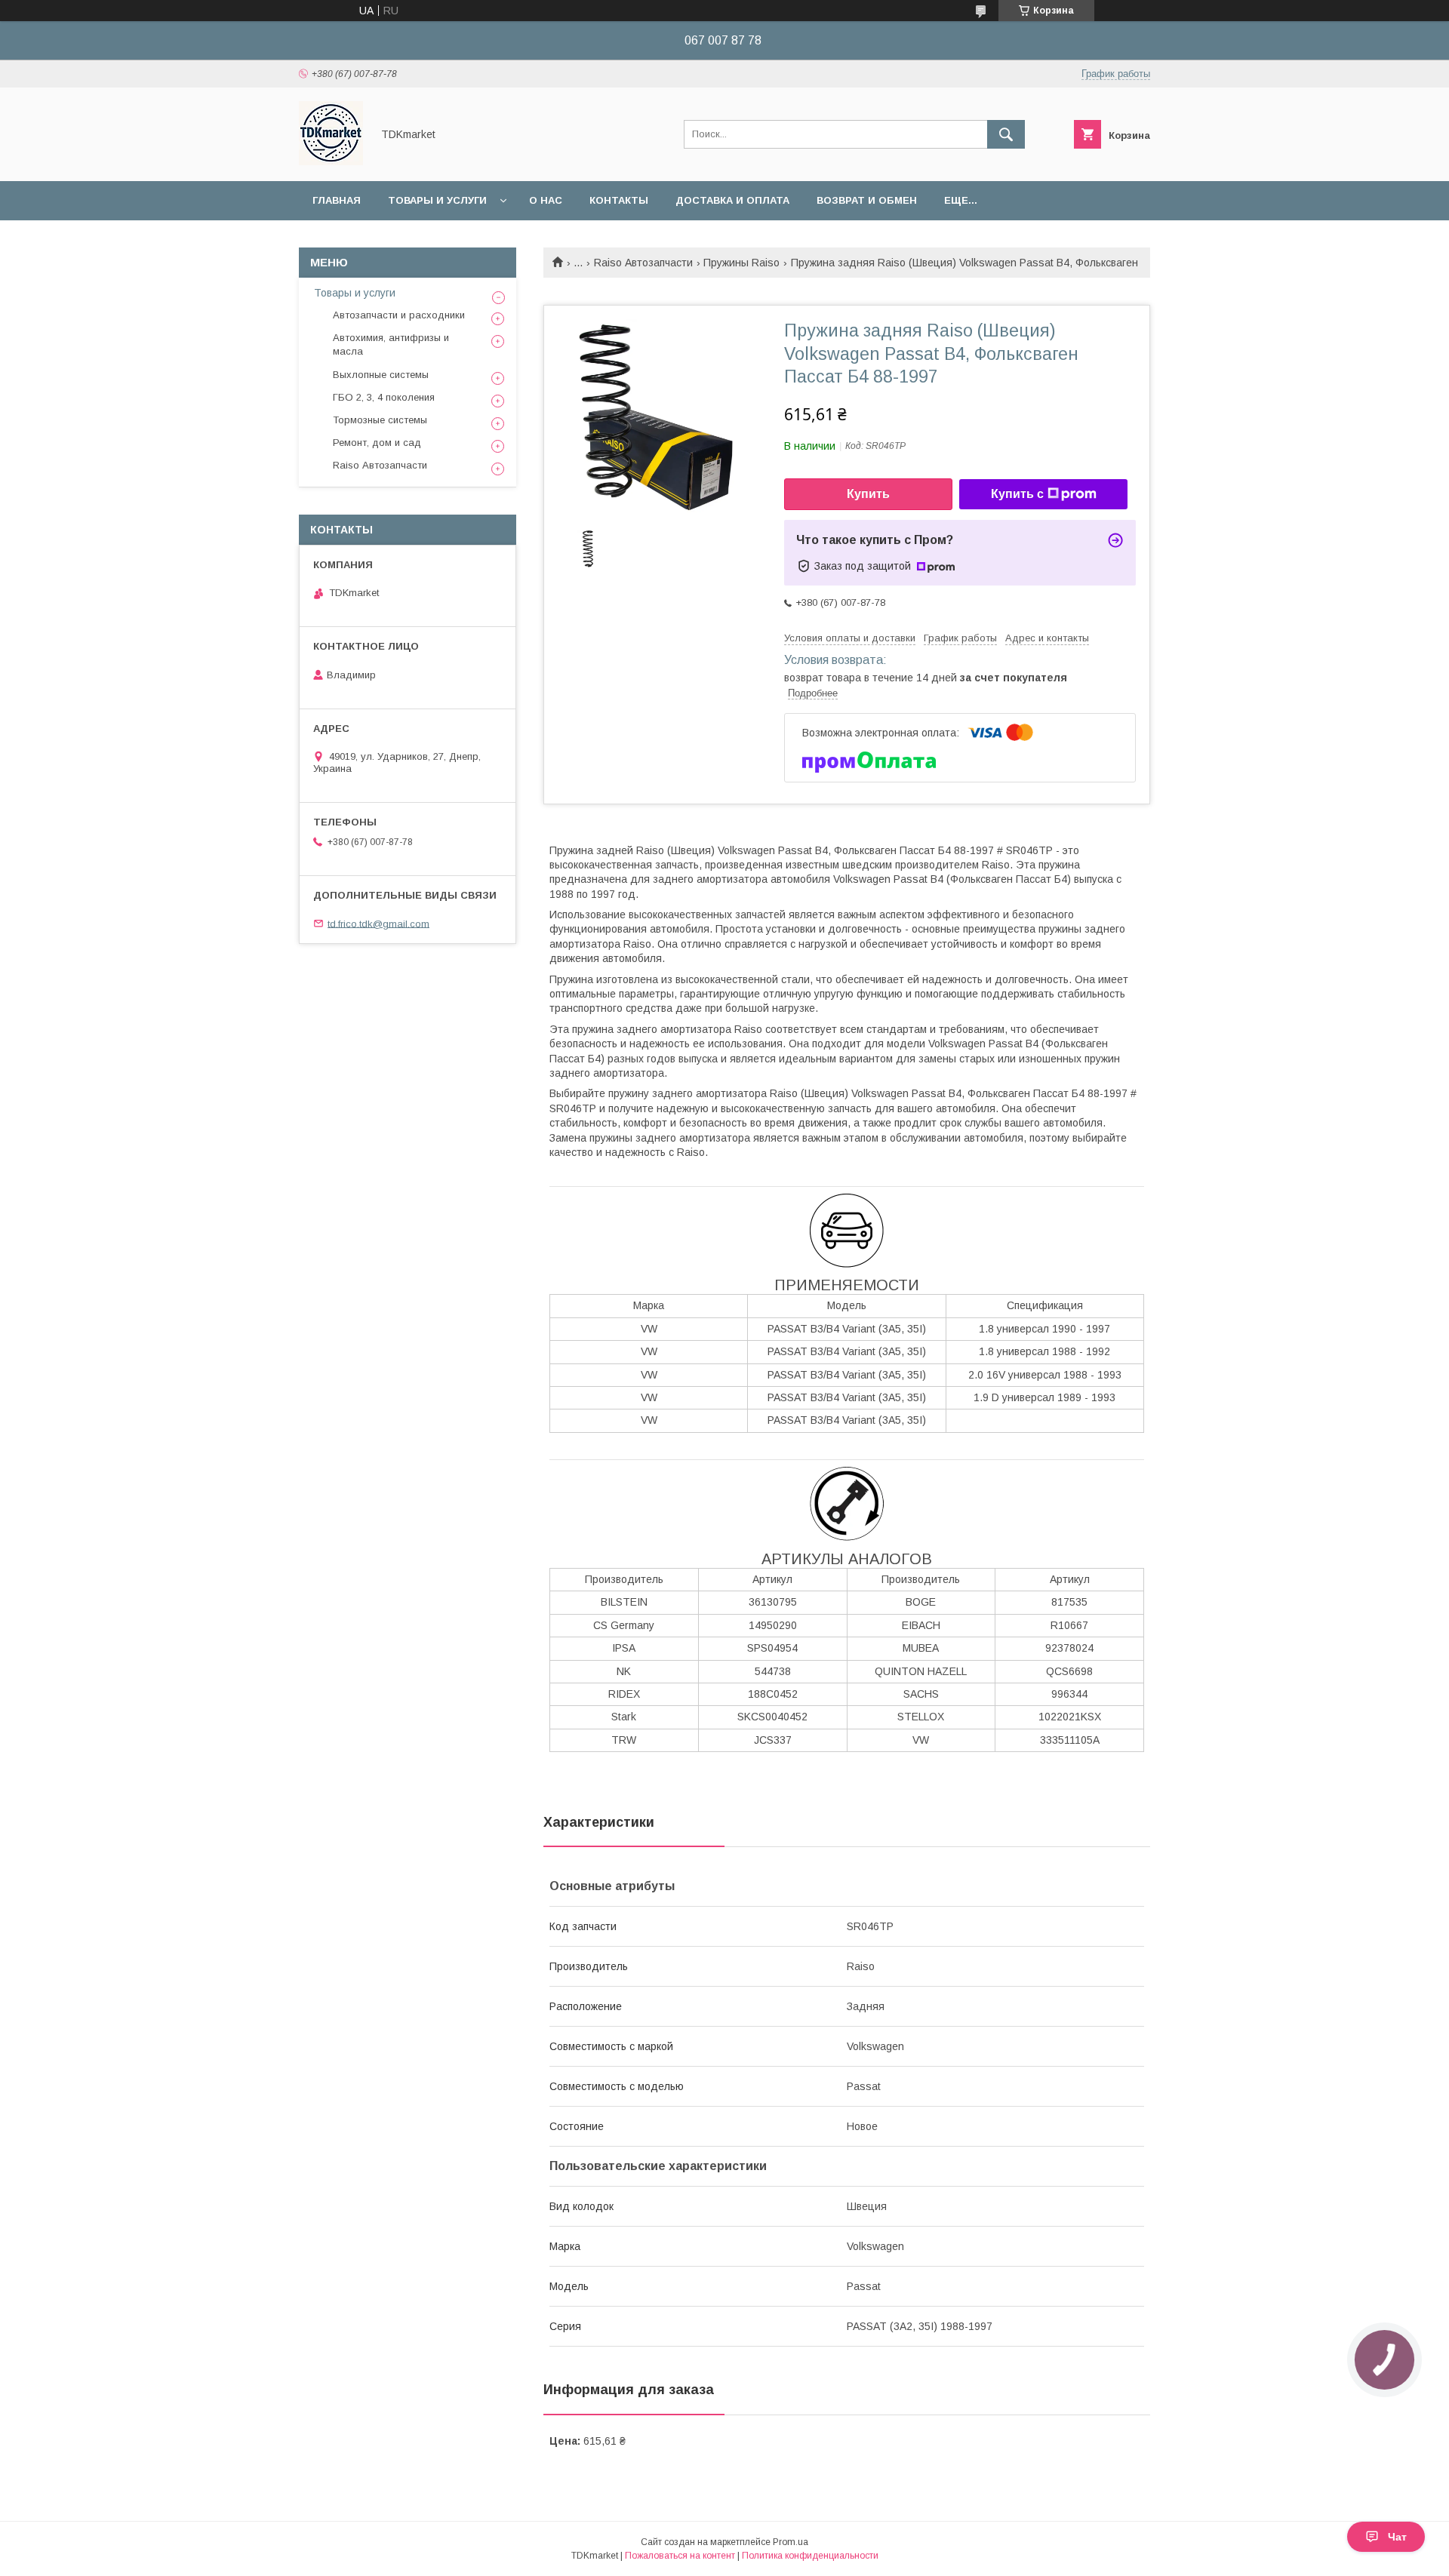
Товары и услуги (437, 200)
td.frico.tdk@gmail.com (378, 923)
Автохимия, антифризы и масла (391, 344)
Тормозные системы (380, 420)
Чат (1397, 2537)
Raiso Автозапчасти (643, 263)
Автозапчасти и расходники (399, 315)
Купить (868, 494)
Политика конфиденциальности (810, 2556)
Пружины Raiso (741, 263)
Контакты (619, 200)
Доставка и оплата (732, 200)
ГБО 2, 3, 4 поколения (384, 397)
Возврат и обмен (867, 200)
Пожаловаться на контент (680, 2556)
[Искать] (1006, 134)
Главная (337, 200)
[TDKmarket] (331, 161)
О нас (546, 200)
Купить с (1017, 494)
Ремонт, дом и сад (377, 443)
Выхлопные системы (381, 375)
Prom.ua (791, 2542)
